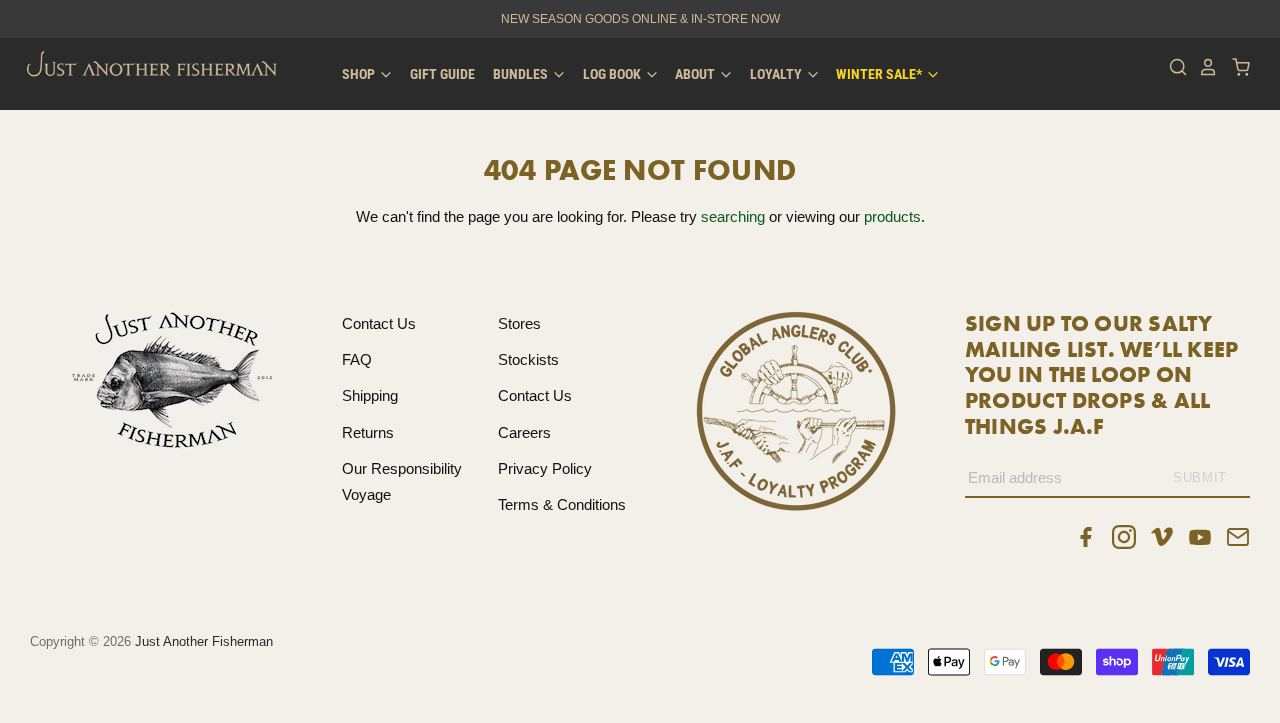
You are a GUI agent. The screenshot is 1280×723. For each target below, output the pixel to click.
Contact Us (379, 323)
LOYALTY (777, 74)
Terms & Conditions (562, 504)
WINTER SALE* (880, 74)
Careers (524, 432)
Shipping (370, 395)
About (696, 74)
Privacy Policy (545, 468)
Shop (360, 74)
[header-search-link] (1173, 67)
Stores (519, 323)
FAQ (357, 359)
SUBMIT (1200, 477)
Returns (368, 432)
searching (733, 216)
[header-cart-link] (1235, 67)
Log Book (613, 74)
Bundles (522, 74)
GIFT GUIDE (442, 74)
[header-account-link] (1203, 67)
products (892, 216)
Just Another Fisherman (204, 641)
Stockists (528, 359)
